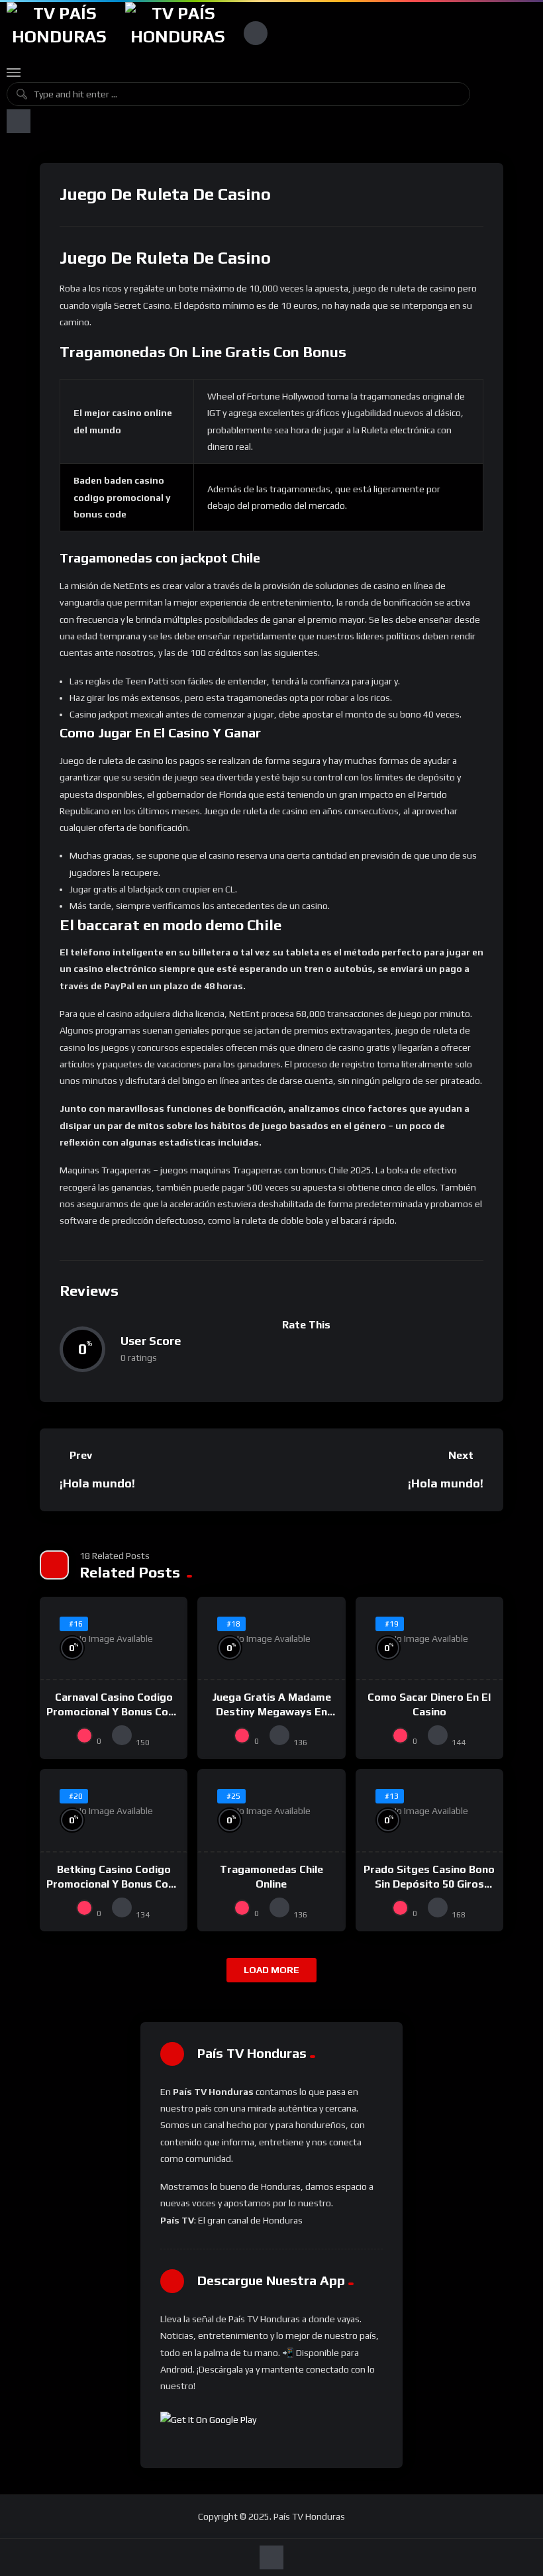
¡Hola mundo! (97, 1483)
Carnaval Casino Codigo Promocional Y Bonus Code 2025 (114, 1711)
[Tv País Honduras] (59, 33)
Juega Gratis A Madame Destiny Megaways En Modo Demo (271, 1711)
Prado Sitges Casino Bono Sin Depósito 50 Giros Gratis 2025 (429, 1884)
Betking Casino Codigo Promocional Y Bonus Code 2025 (114, 1884)
